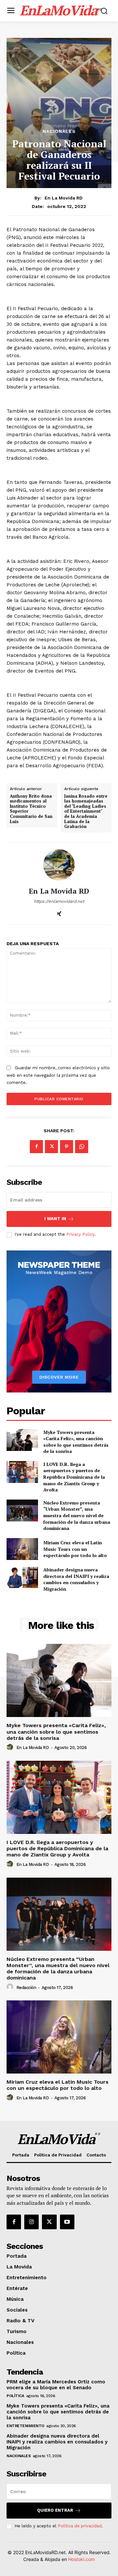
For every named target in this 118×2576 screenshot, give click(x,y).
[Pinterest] (67, 1147)
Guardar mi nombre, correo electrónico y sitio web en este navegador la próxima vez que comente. (58, 1075)
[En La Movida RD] (59, 865)
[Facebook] (36, 1147)
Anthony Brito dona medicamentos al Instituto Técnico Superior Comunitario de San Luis (31, 809)
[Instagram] (31, 2222)
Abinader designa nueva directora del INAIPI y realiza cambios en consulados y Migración (76, 1579)
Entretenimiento (25, 2426)
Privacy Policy (80, 1234)
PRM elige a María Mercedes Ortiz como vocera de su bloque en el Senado (56, 2385)
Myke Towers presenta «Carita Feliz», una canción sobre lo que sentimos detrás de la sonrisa (76, 1442)
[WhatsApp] (82, 1147)
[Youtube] (67, 2222)
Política (15, 2396)
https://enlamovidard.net (59, 901)
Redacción (26, 1988)
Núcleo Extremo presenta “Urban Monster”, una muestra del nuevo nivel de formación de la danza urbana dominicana (77, 1515)
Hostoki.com (81, 2559)
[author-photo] (11, 1747)
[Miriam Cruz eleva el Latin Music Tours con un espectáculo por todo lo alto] (22, 1549)
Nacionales (59, 131)
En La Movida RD (64, 198)
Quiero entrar (55, 2510)
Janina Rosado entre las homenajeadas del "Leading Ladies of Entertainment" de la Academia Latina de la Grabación (86, 811)
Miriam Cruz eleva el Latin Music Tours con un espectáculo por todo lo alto (75, 1549)
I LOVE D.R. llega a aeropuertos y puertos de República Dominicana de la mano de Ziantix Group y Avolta (74, 1477)
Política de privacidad (80, 2526)
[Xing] (59, 912)
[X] (51, 1147)
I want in (55, 1219)
